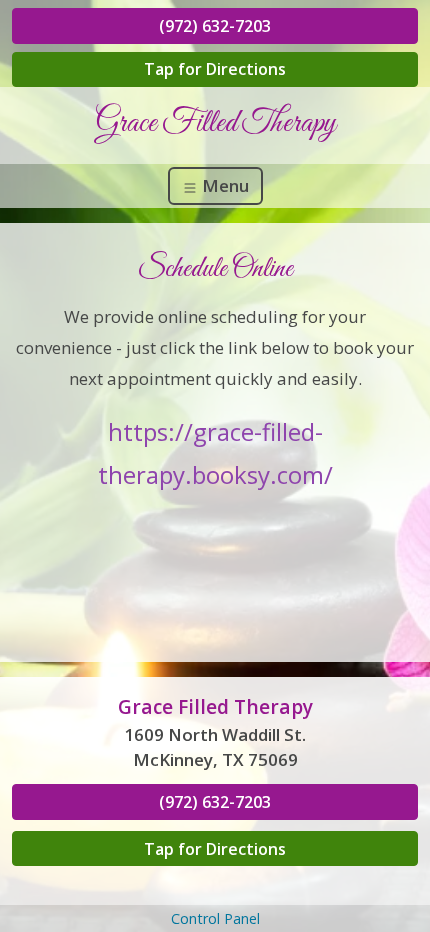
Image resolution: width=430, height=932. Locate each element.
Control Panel (215, 918)
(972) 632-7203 (215, 26)
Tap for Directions (215, 69)
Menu (223, 185)
